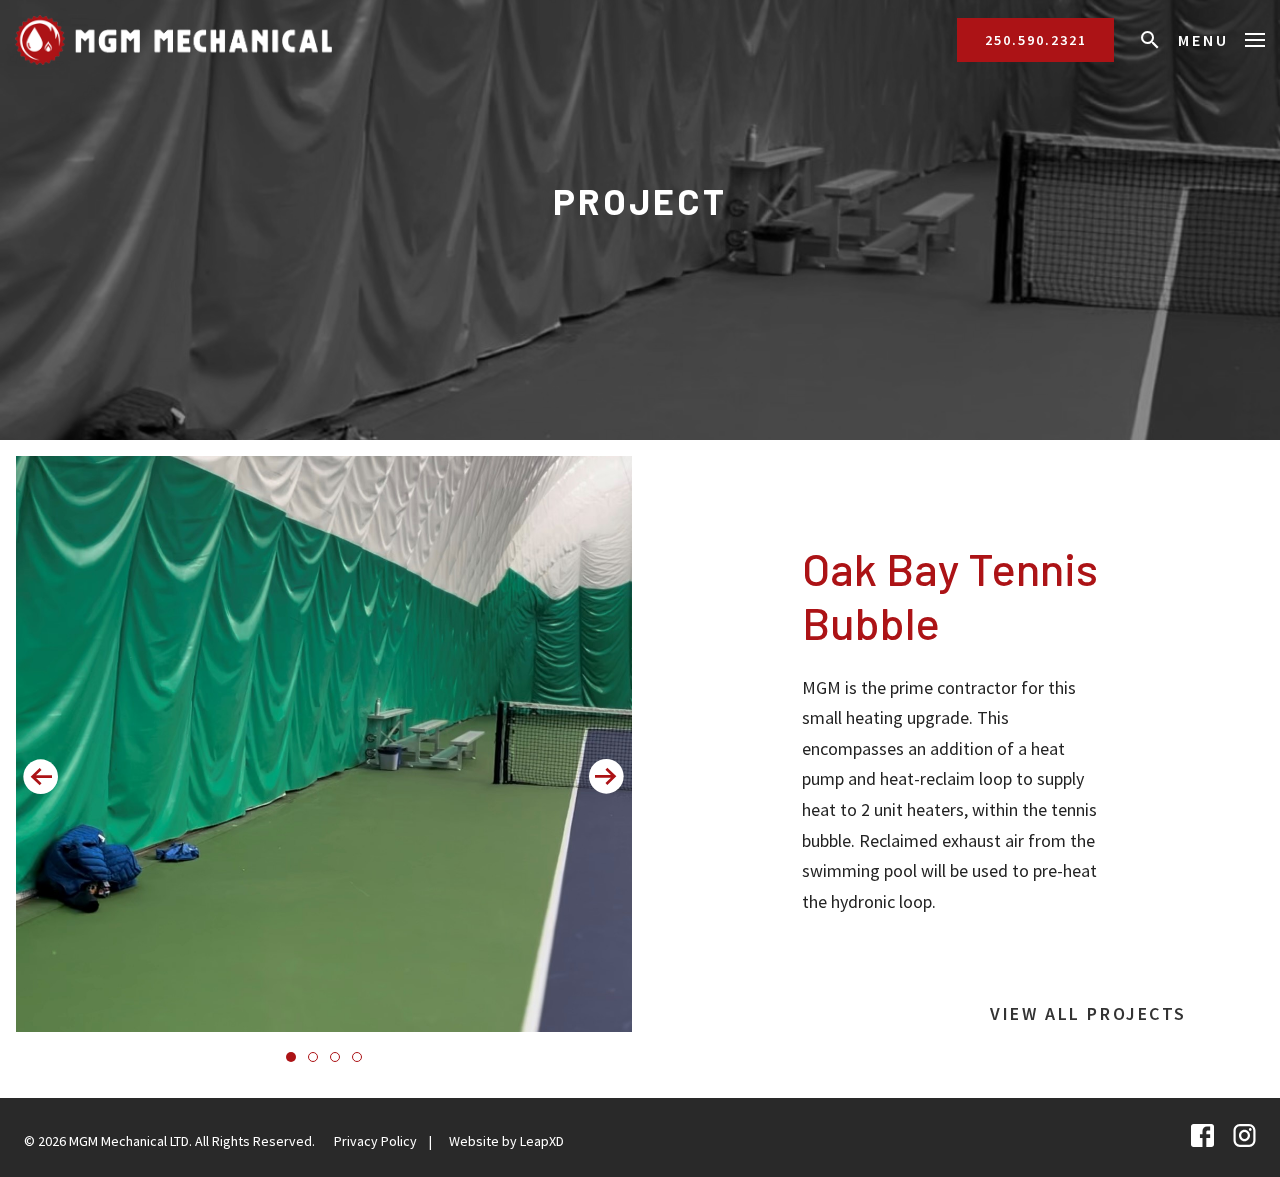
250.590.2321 (1036, 40)
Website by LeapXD (506, 1141)
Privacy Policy (375, 1141)
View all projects (1088, 1013)
